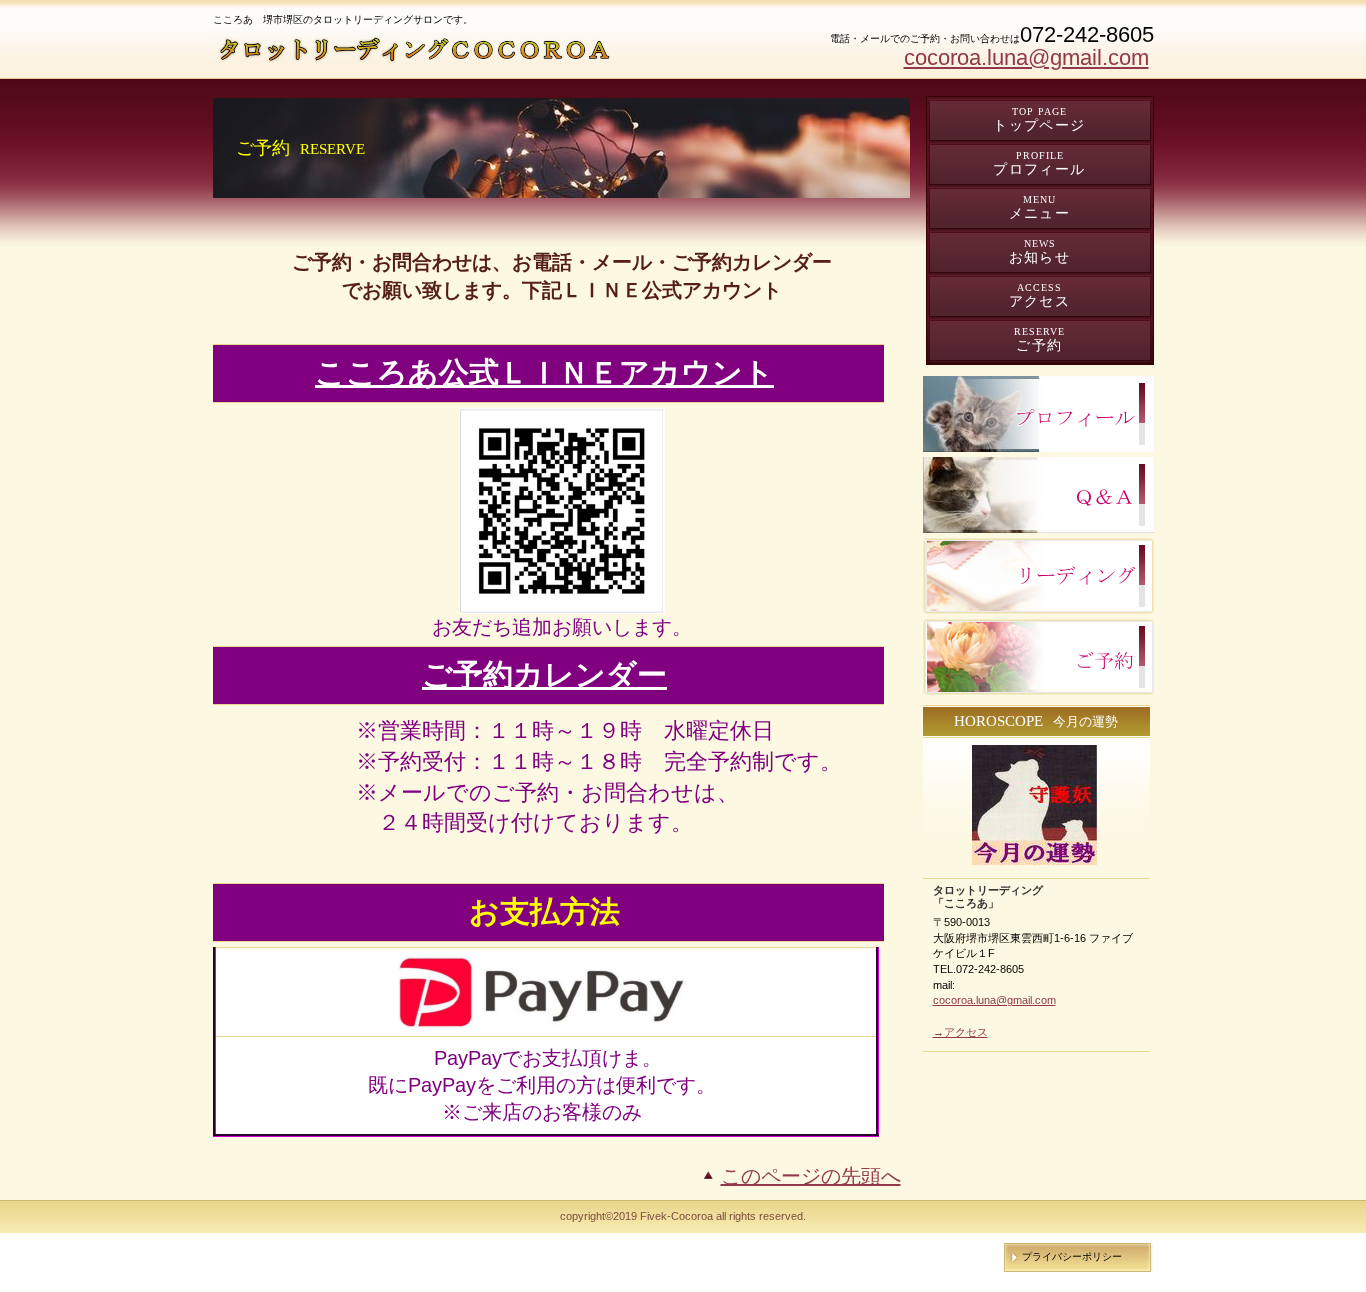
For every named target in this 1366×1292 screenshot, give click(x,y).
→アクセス (960, 1032)
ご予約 (1038, 657)
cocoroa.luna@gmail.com (1026, 57)
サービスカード (1038, 576)
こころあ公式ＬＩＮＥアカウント (544, 372)
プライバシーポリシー (1072, 1256)
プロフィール (1038, 414)
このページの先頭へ (811, 1176)
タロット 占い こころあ (417, 49)
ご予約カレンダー (544, 674)
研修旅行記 (1038, 495)
